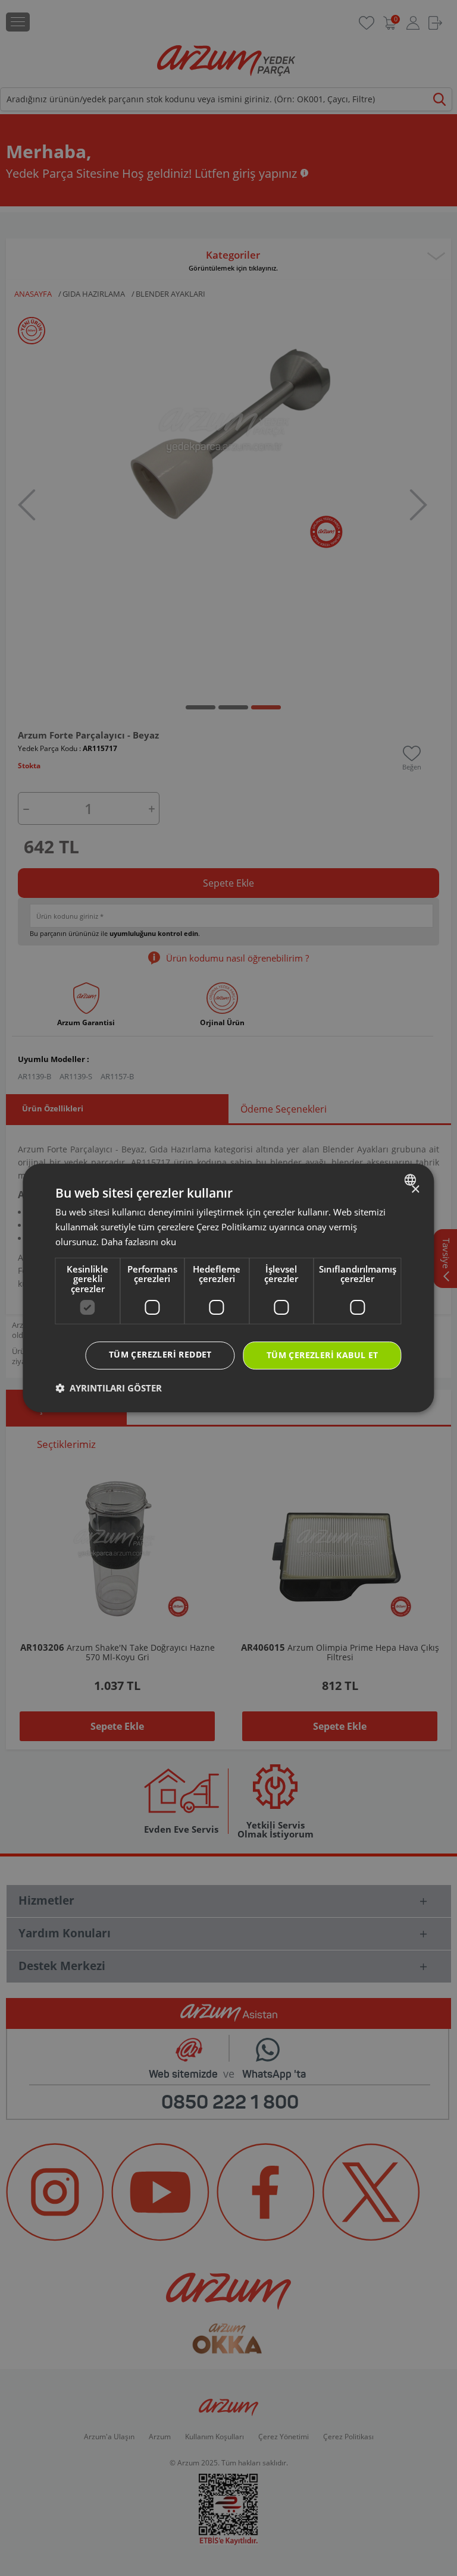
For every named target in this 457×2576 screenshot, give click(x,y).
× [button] (415, 1190)
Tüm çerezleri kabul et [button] (323, 1355)
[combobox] (412, 1180)
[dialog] (228, 1288)
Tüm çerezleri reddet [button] (160, 1354)
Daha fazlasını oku (139, 1242)
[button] (109, 1388)
